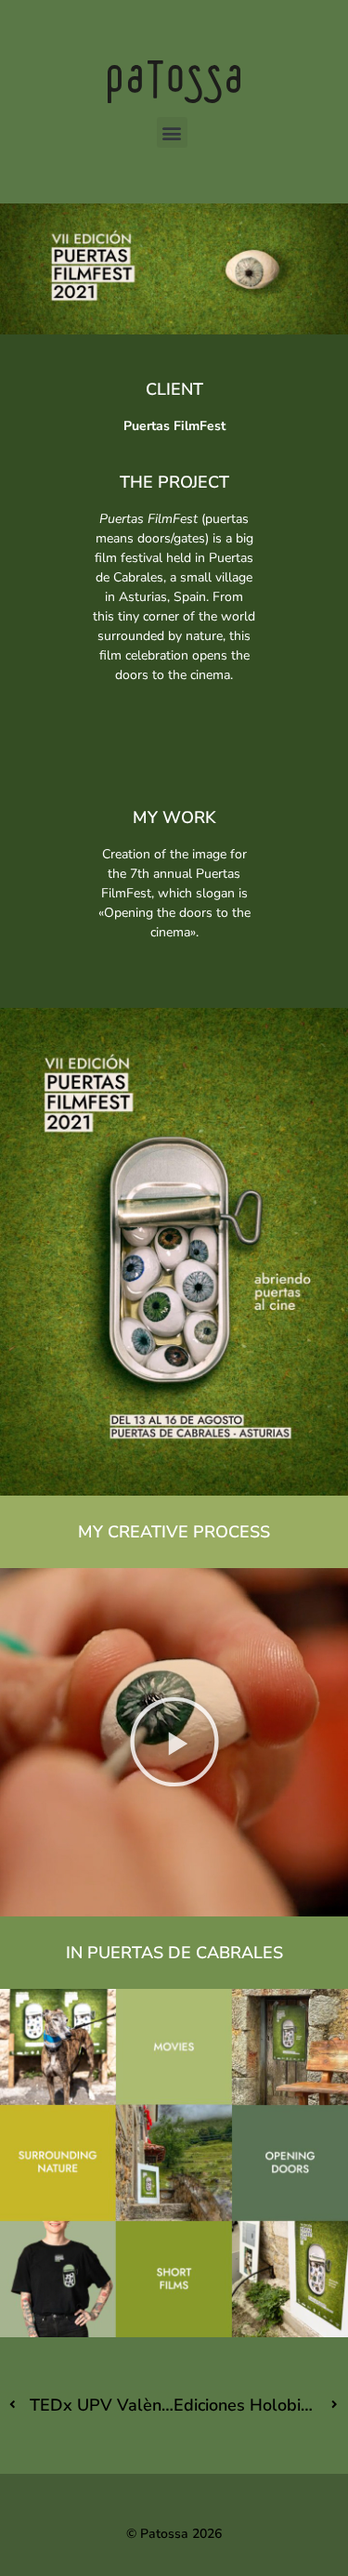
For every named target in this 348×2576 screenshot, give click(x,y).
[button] (172, 132)
